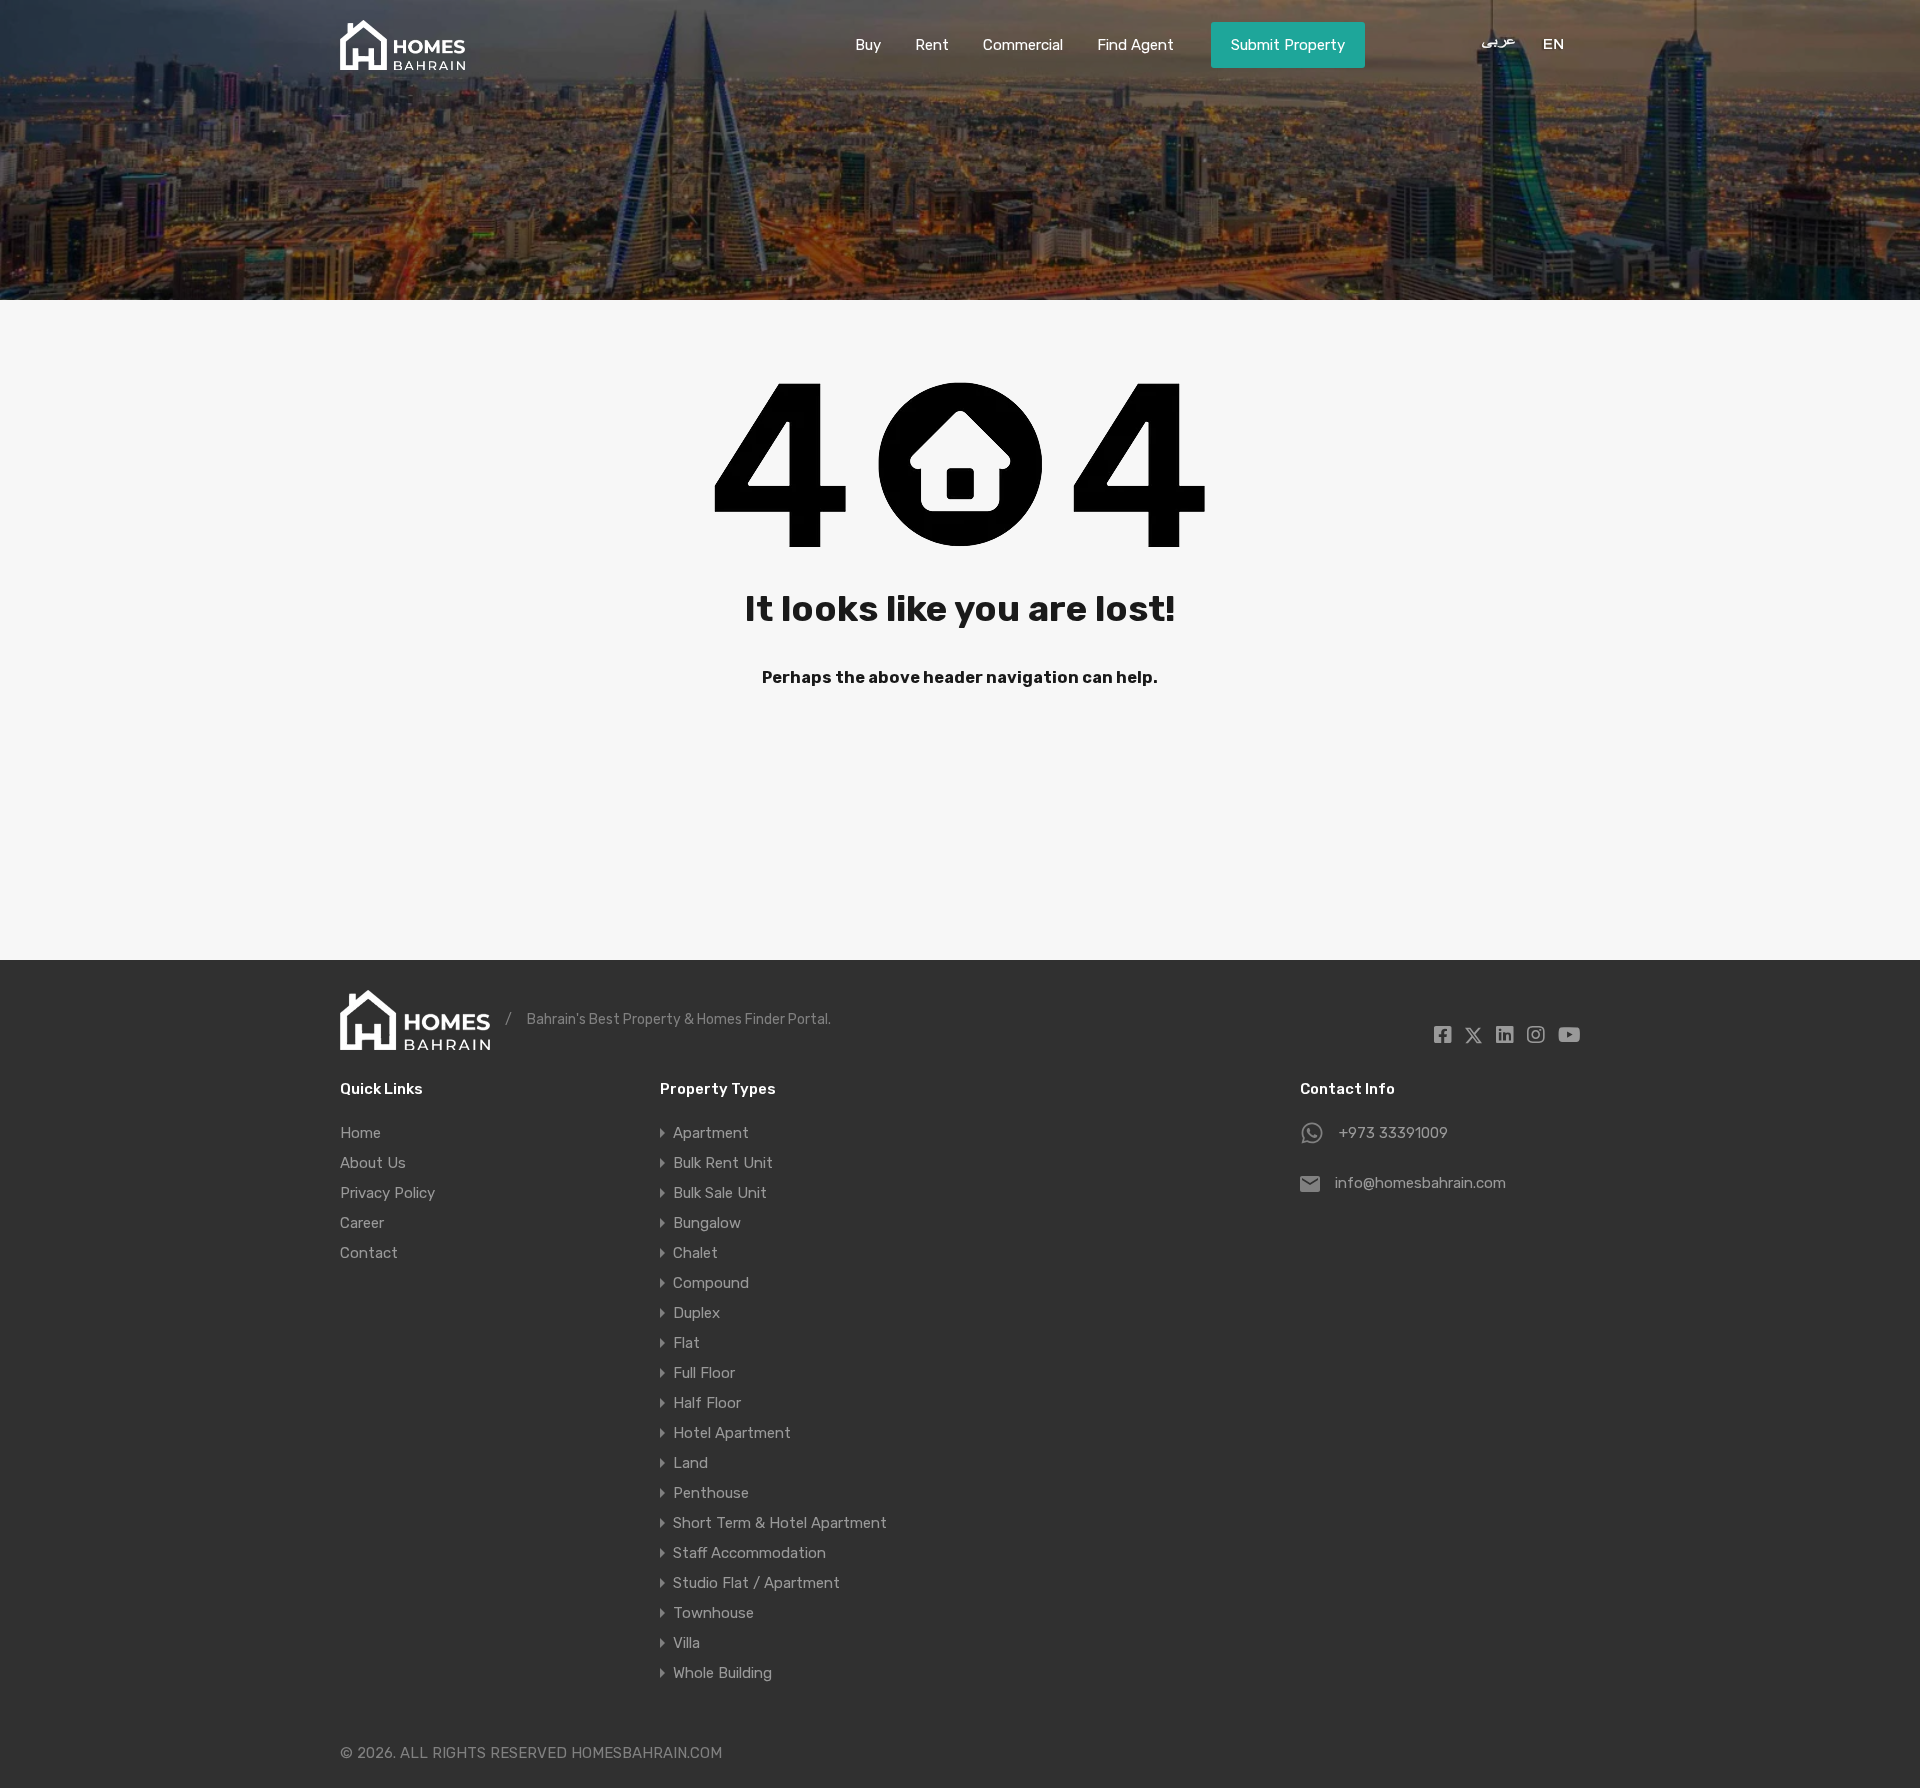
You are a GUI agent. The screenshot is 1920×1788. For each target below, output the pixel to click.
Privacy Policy (387, 1193)
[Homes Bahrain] (402, 61)
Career (362, 1223)
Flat (686, 1343)
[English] (1551, 43)
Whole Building (722, 1673)
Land (690, 1463)
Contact (369, 1253)
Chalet (695, 1253)
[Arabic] (1491, 43)
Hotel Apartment (732, 1433)
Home (360, 1133)
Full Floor (704, 1373)
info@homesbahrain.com (1420, 1183)
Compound (711, 1283)
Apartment (711, 1133)
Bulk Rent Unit (723, 1163)
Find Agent (1135, 45)
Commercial (1023, 45)
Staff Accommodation (749, 1553)
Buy (868, 45)
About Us (373, 1163)
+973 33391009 (1393, 1133)
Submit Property (1288, 45)
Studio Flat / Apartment (756, 1583)
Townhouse (713, 1613)
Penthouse (711, 1493)
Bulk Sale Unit (720, 1193)
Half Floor (707, 1403)
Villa (686, 1643)
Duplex (696, 1313)
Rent (932, 45)
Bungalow (707, 1223)
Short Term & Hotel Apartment (780, 1523)
